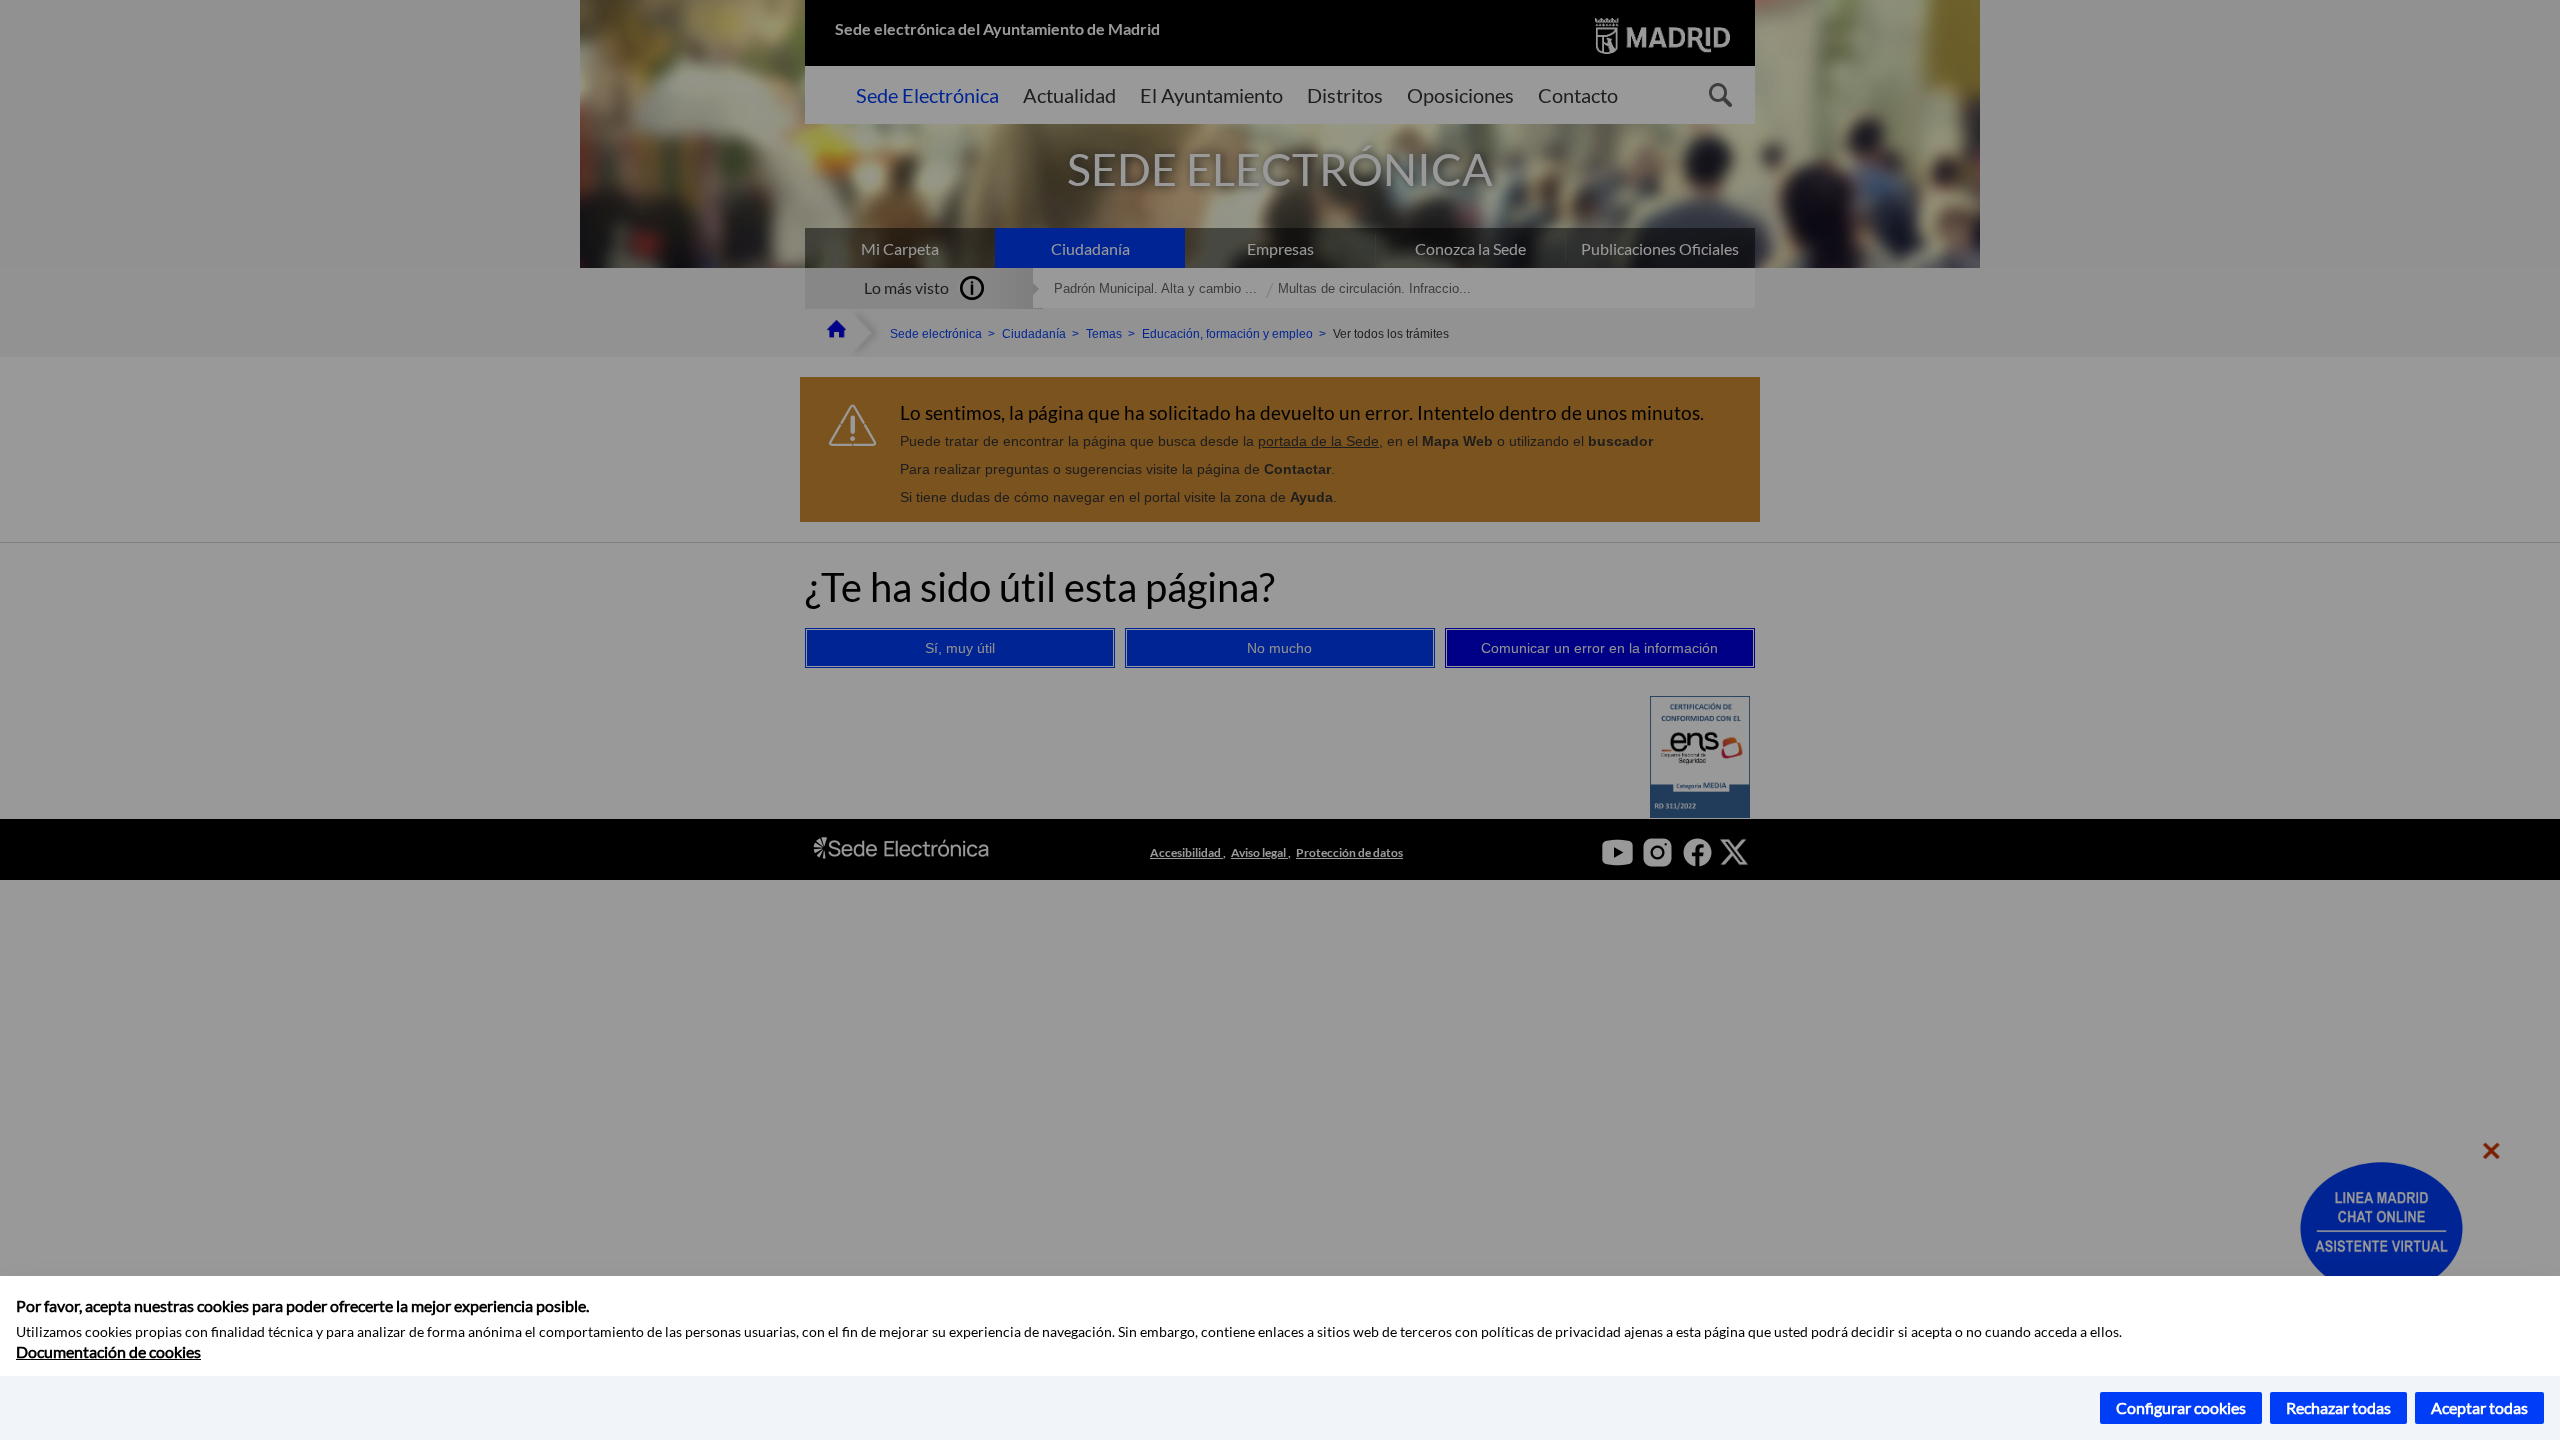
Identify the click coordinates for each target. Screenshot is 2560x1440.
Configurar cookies (2181, 1407)
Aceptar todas (2479, 1407)
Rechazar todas (2338, 1407)
